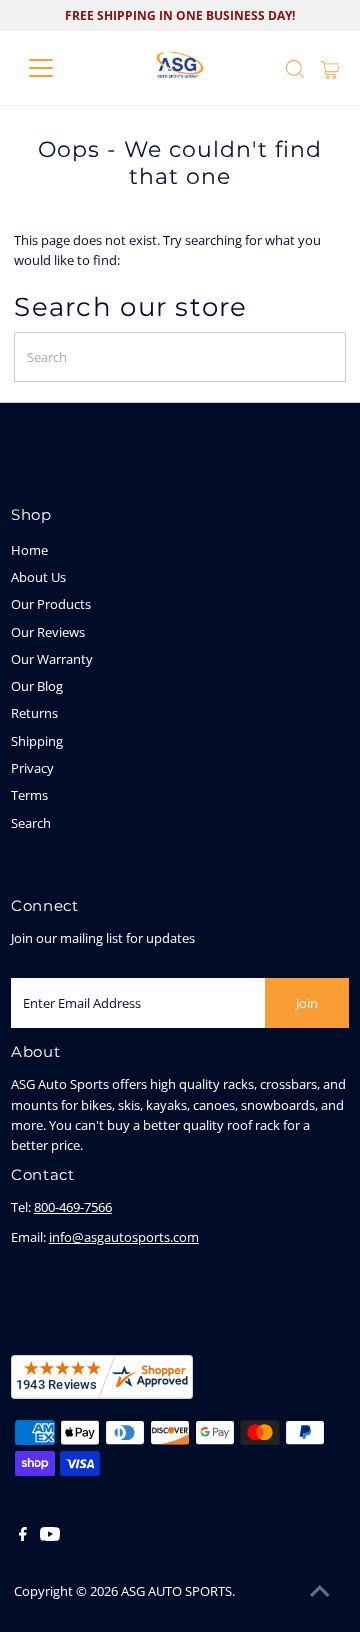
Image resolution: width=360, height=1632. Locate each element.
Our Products (51, 604)
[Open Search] (295, 69)
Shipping (37, 741)
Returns (34, 713)
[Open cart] (330, 68)
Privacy (32, 768)
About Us (38, 577)
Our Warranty (52, 659)
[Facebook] (23, 1536)
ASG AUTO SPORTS (176, 1591)
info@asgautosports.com (124, 1237)
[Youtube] (50, 1536)
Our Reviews (48, 632)
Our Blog (37, 686)
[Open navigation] (53, 68)
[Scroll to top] (320, 1592)
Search (31, 823)
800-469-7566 (73, 1207)
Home (29, 550)
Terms (29, 795)
